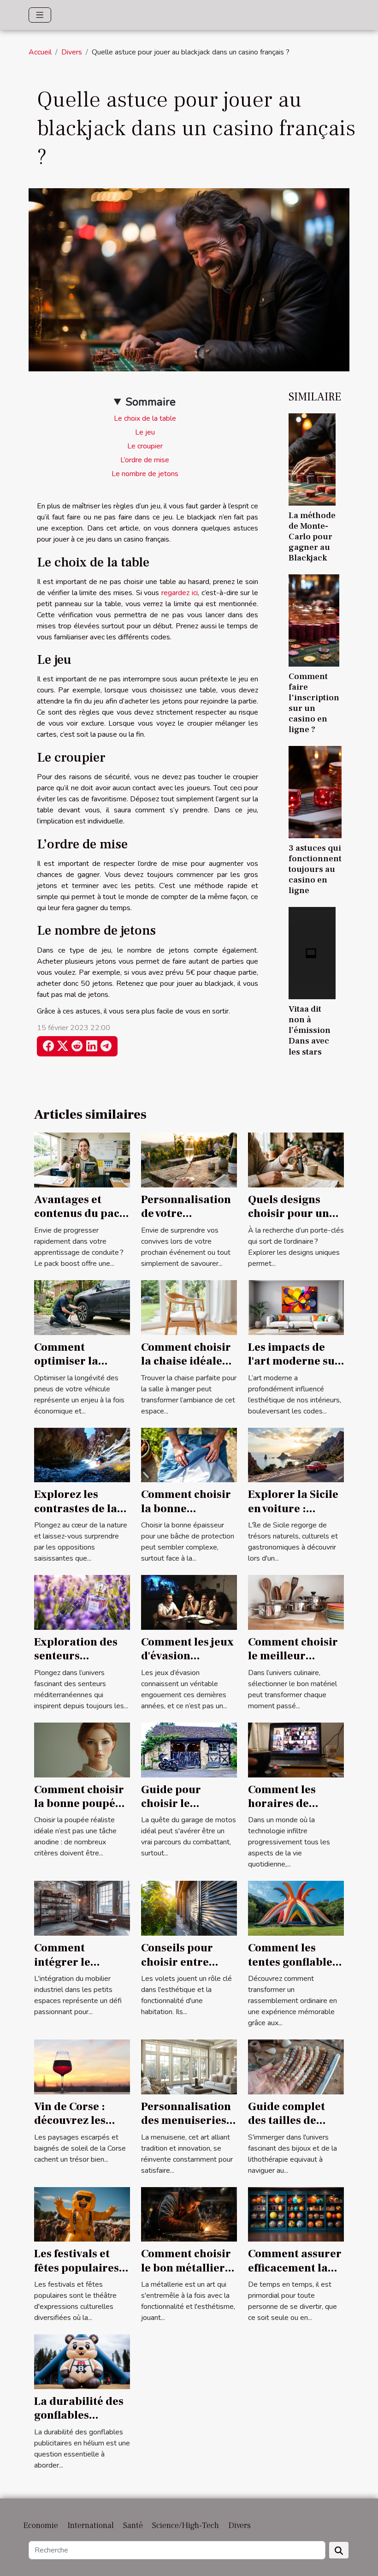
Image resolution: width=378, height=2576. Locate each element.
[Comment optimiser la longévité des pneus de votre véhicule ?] (82, 1307)
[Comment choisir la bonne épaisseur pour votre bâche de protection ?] (189, 1455)
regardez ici (180, 593)
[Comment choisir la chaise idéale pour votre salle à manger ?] (189, 1307)
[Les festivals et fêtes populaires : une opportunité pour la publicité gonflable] (82, 2214)
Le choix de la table (145, 418)
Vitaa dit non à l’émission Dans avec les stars (310, 1030)
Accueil (40, 52)
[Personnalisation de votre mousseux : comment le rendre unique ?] (189, 1160)
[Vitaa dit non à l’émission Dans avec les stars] (312, 953)
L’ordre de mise (145, 460)
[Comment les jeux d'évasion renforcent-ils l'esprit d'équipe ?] (189, 1602)
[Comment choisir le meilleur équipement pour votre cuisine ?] (296, 1602)
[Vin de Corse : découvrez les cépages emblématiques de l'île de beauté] (82, 2066)
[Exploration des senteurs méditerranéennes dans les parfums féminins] (82, 1602)
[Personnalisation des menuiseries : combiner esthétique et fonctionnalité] (189, 2066)
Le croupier (145, 446)
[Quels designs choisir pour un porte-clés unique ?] (296, 1160)
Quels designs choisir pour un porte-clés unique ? (295, 1221)
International (91, 2525)
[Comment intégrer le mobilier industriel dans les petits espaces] (82, 1908)
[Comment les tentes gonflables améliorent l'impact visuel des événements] (296, 1908)
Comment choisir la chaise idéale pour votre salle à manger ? (186, 1368)
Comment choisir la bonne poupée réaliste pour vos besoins (79, 1811)
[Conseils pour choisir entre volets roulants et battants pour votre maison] (189, 1908)
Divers (72, 52)
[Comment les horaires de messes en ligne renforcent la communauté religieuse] (296, 1749)
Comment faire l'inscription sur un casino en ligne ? (314, 703)
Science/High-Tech (186, 2525)
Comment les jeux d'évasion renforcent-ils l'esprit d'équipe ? (188, 1663)
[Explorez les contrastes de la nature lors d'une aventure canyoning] (82, 1455)
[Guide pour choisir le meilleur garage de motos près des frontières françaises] (189, 1749)
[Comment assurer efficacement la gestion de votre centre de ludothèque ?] (296, 2214)
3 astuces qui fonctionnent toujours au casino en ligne (315, 869)
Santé (133, 2525)
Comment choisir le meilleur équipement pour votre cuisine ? (294, 1663)
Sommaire (151, 402)
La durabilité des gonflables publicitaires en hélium (79, 2422)
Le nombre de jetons (145, 474)
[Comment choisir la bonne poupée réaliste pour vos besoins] (82, 1749)
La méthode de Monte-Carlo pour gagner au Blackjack (312, 537)
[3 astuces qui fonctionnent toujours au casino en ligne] (315, 792)
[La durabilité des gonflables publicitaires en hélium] (82, 2361)
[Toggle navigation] (40, 15)
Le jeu (145, 432)
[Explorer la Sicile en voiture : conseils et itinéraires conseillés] (296, 1455)
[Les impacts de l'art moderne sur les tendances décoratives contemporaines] (296, 1307)
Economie (41, 2525)
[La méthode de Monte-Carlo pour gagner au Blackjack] (312, 459)
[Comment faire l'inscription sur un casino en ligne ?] (314, 620)
